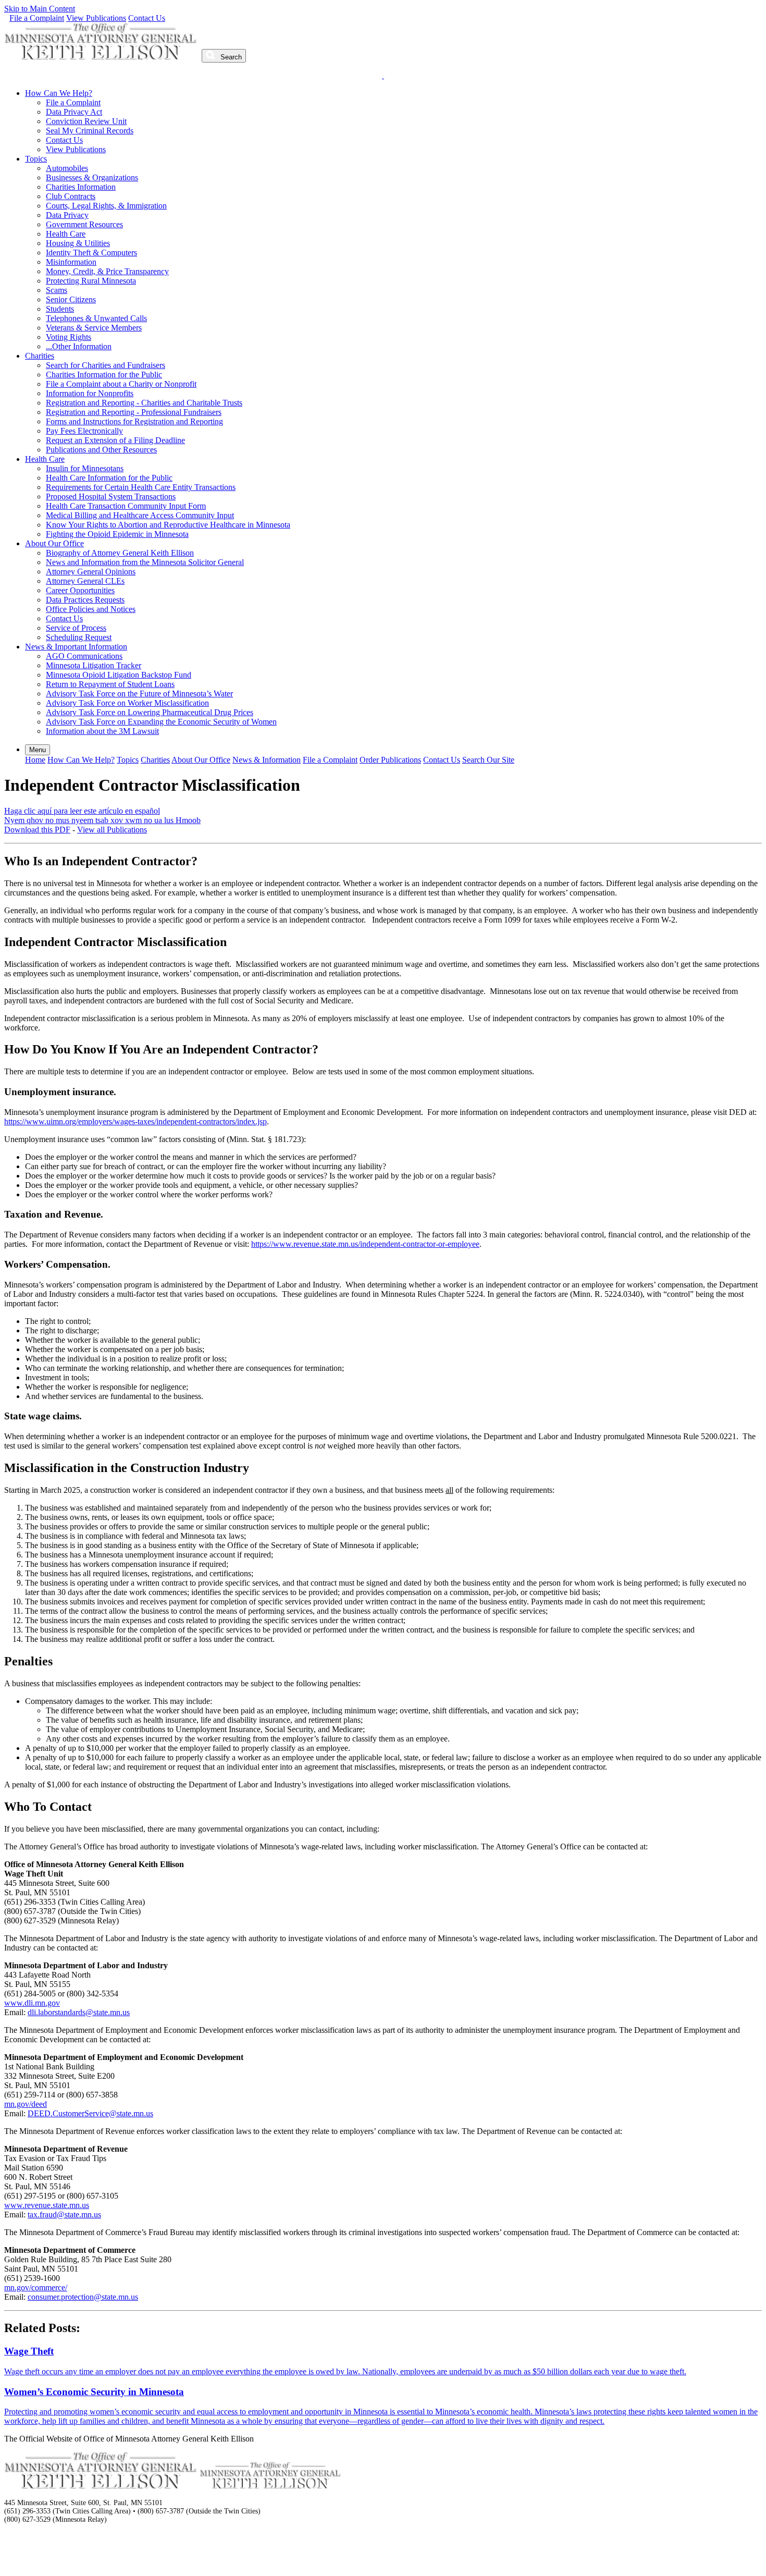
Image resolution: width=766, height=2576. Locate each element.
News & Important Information (76, 647)
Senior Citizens (71, 299)
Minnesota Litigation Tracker (94, 665)
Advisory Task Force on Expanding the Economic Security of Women (161, 722)
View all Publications (112, 830)
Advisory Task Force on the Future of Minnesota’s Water (139, 694)
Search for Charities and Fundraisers (106, 365)
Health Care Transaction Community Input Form (126, 506)
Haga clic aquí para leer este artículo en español (82, 811)
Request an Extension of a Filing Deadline (115, 440)
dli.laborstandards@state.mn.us (79, 2012)
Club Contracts (71, 196)
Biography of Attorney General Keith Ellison (120, 553)
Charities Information (81, 187)
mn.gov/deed (26, 2104)
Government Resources (84, 224)
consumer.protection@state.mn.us (83, 2297)
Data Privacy (67, 215)
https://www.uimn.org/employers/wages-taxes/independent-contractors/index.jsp (135, 1121)
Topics (36, 159)
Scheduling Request (79, 637)
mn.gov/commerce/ (36, 2287)
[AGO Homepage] (102, 57)
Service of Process (76, 628)
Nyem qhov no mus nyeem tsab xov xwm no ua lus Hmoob (102, 820)
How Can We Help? (59, 93)
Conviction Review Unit (86, 121)
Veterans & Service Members (94, 328)
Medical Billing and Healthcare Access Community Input (140, 515)
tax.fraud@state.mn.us (64, 2215)
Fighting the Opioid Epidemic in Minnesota (117, 534)
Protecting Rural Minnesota (91, 281)
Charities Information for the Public (104, 375)
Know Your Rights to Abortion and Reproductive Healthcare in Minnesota (168, 525)
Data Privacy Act (74, 112)
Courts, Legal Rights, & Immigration (106, 206)
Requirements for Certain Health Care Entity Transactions (141, 487)
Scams (57, 290)
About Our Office (54, 543)
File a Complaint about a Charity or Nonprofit (121, 384)
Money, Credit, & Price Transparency (107, 271)
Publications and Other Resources (101, 450)
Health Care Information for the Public (109, 478)
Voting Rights (69, 337)
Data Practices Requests (85, 600)
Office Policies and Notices (91, 609)
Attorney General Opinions (91, 572)
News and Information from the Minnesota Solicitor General (145, 562)
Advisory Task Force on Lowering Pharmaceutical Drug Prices (150, 712)
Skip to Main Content (40, 9)
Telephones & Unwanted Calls (96, 318)
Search (230, 57)
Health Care (66, 234)
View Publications (96, 18)
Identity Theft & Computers (91, 253)
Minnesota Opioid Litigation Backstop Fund (119, 675)
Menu (38, 750)
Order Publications (390, 760)
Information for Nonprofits (90, 393)
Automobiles (67, 168)
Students (60, 309)
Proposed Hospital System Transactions (111, 496)
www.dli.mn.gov (32, 2003)
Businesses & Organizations (92, 177)
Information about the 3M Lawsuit (102, 731)
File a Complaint (37, 18)
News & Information (267, 760)
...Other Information (79, 346)
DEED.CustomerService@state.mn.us (90, 2113)
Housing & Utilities (78, 243)
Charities (40, 356)
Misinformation (71, 262)
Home (35, 760)
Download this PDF (37, 830)
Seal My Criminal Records (90, 131)
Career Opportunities (80, 590)
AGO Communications (84, 656)
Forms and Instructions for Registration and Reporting (134, 421)
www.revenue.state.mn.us (47, 2205)
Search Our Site (488, 760)
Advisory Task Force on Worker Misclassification (127, 703)
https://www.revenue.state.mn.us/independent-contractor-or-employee (365, 1244)
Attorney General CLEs (85, 581)
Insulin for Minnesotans (85, 468)
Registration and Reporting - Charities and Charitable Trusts (144, 403)
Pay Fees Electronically (84, 431)
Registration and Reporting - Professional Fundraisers (134, 412)
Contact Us (147, 18)
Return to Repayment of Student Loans (110, 684)
